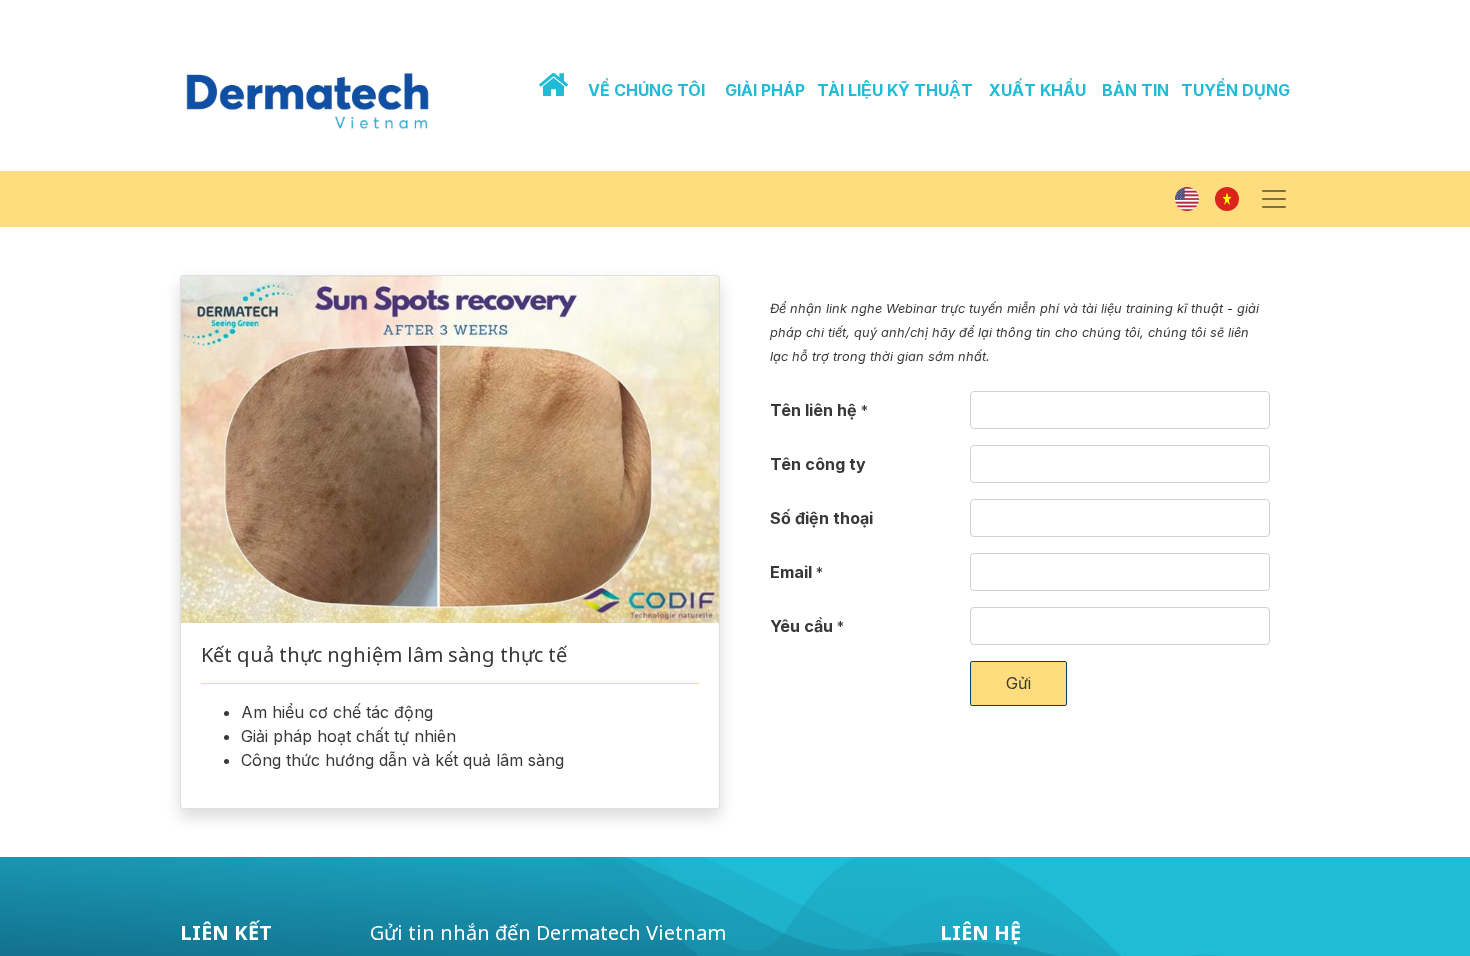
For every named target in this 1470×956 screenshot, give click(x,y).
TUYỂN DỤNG (1235, 90)
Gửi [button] (1018, 683)
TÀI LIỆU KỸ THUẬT (895, 90)
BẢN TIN (1135, 90)
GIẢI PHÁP (765, 90)
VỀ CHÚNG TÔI (646, 90)
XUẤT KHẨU (1037, 90)
